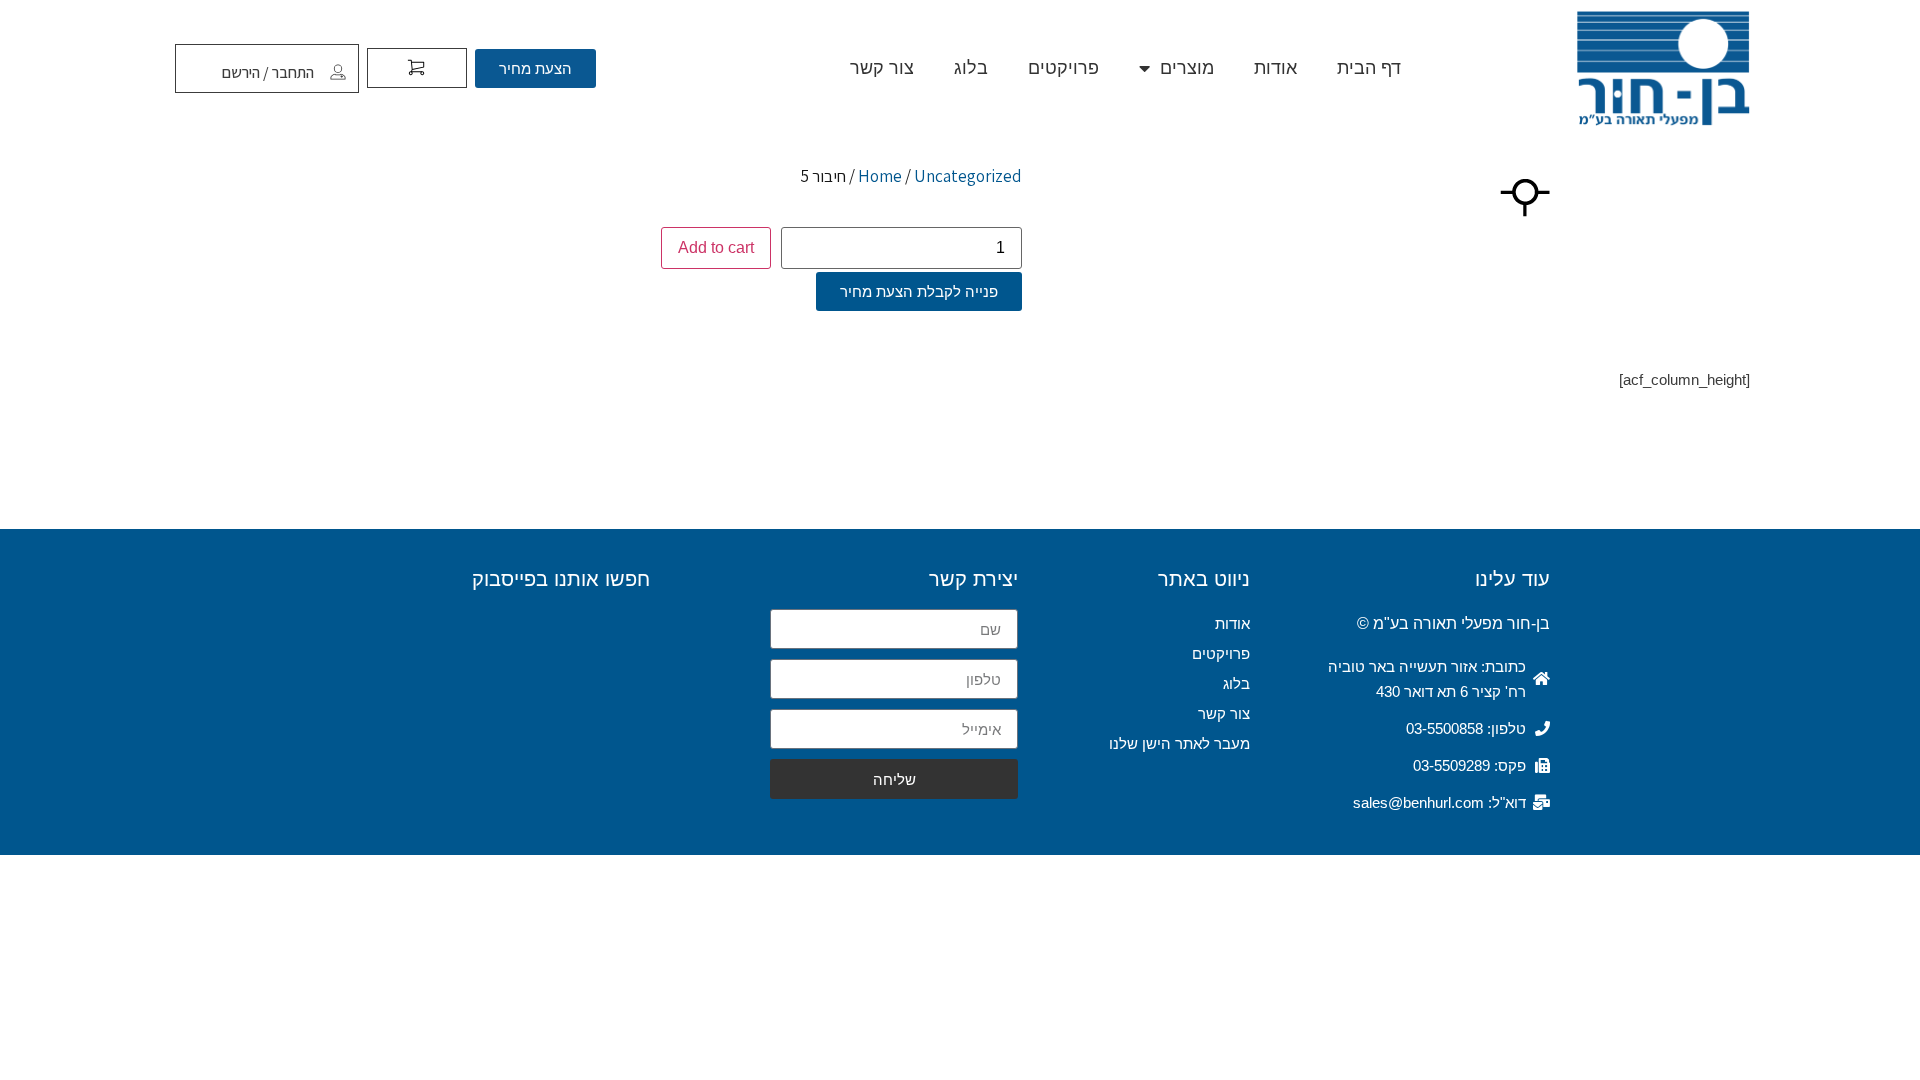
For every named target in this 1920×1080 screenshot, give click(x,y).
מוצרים (1187, 68)
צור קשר (882, 68)
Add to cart (716, 247)
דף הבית (1369, 68)
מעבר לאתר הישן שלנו (1179, 743)
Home (880, 176)
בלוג (971, 68)
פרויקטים (1063, 68)
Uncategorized (968, 176)
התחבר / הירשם (268, 72)
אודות (1275, 68)
